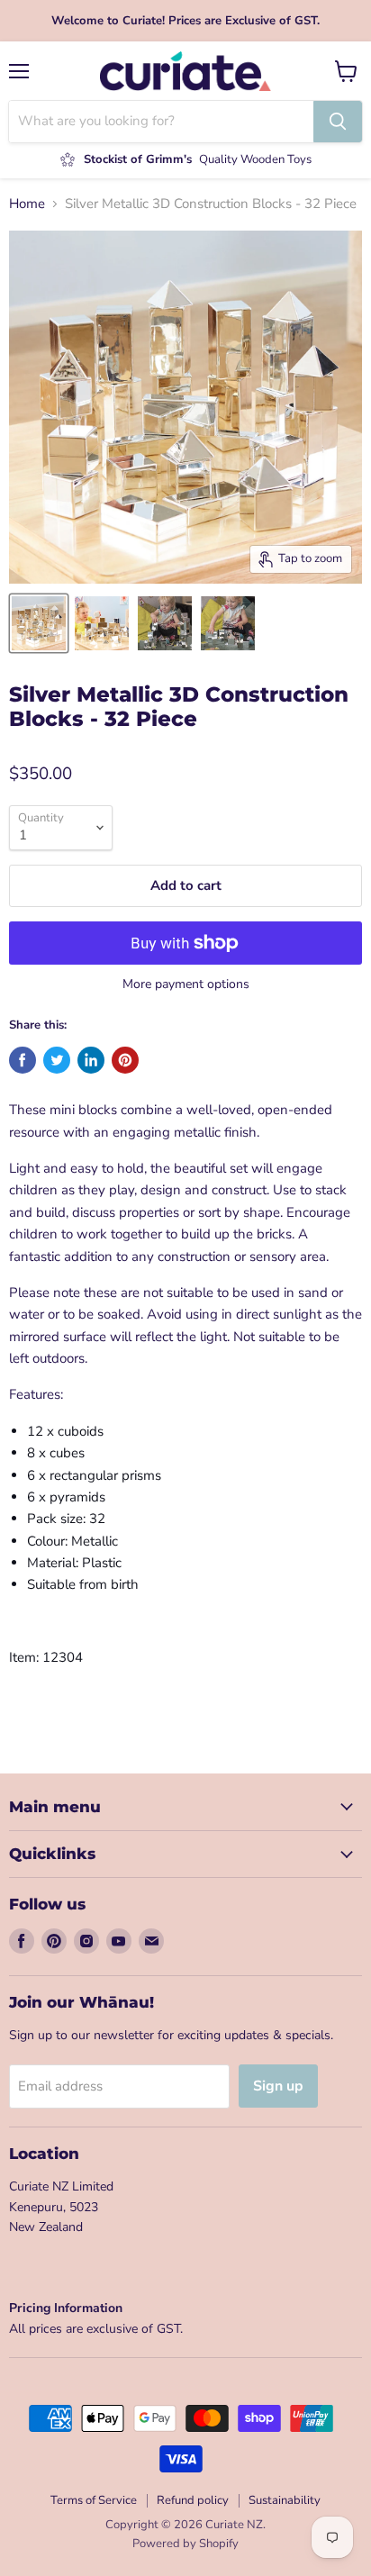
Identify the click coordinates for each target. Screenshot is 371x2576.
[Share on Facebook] (23, 1060)
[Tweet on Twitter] (57, 1060)
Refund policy (193, 2500)
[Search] (338, 122)
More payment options (186, 984)
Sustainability (285, 2500)
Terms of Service (94, 2500)
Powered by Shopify (185, 2544)
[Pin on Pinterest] (125, 1060)
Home (27, 204)
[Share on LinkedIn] (91, 1060)
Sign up (278, 2086)
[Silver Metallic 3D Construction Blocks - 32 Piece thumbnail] (39, 623)
